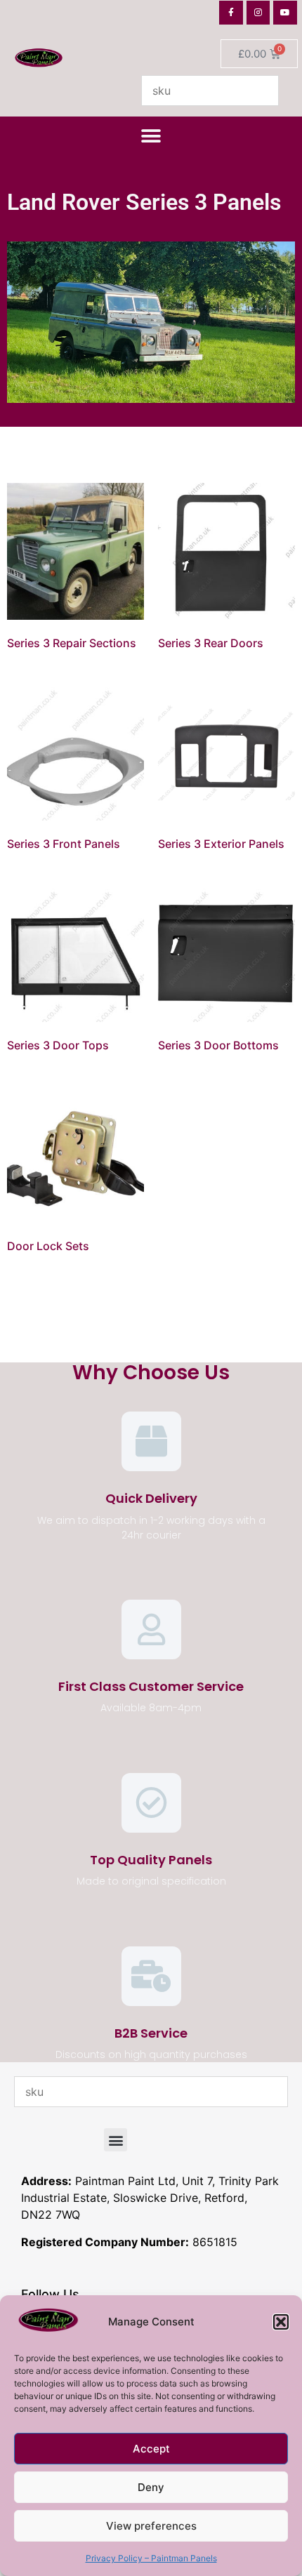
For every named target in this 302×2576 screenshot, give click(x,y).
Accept (151, 2449)
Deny (151, 2487)
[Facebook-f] (231, 13)
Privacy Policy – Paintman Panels (151, 2558)
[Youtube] (285, 13)
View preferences (151, 2526)
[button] (281, 2322)
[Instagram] (258, 13)
